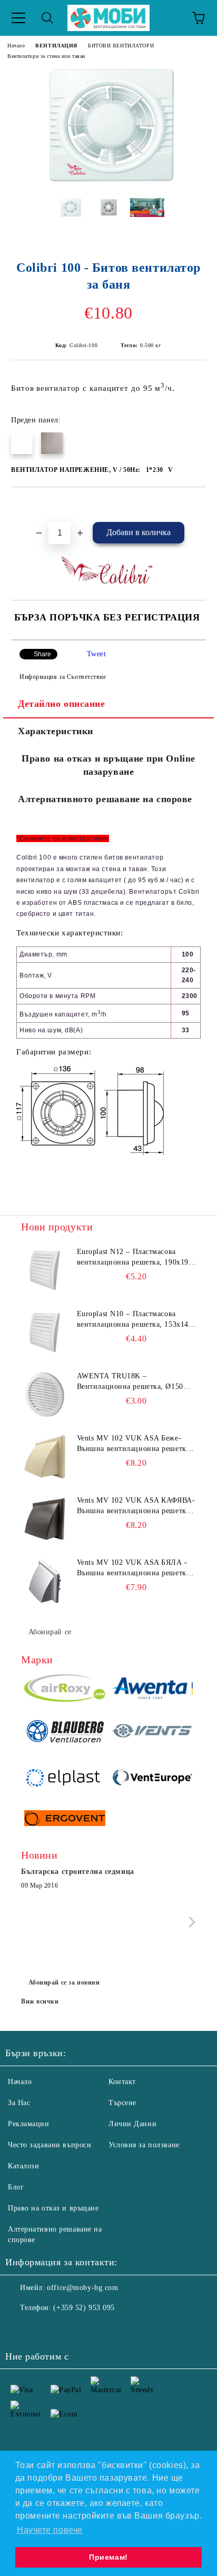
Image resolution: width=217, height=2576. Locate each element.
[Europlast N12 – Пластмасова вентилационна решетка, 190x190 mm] (45, 1270)
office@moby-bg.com (82, 2288)
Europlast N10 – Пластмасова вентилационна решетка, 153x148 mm (135, 1320)
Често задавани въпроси (50, 2145)
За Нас (19, 2103)
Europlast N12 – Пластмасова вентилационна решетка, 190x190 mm (135, 1258)
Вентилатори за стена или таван (46, 56)
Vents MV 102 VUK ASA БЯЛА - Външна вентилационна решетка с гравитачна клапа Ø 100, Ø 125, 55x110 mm (136, 1568)
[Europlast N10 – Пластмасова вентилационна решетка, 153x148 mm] (45, 1333)
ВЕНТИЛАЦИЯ (56, 46)
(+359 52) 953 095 (84, 2308)
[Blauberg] (65, 1733)
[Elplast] (65, 1779)
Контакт (122, 2082)
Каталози (23, 2166)
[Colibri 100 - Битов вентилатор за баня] (108, 182)
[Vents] (152, 1733)
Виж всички (40, 2001)
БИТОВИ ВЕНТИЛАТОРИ (121, 46)
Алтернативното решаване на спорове (105, 799)
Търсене (122, 2103)
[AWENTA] (152, 1690)
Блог (16, 2187)
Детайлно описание (62, 704)
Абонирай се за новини (64, 1982)
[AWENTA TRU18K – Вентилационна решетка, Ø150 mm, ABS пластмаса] (45, 1395)
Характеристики (56, 731)
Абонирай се (50, 1632)
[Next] (190, 1922)
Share (42, 654)
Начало (16, 46)
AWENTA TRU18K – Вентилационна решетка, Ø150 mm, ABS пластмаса (130, 1382)
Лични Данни (132, 2124)
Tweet (97, 654)
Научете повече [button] (50, 2530)
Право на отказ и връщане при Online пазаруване (108, 765)
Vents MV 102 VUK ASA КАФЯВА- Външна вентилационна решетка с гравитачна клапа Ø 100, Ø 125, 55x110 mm (136, 1506)
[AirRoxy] (65, 1690)
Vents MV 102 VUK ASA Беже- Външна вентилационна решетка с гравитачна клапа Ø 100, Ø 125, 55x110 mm (136, 1444)
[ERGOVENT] (65, 1820)
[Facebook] (19, 2329)
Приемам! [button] (108, 2557)
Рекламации (29, 2124)
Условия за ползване (144, 2145)
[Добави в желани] (198, 505)
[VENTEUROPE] (152, 1779)
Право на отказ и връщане (53, 2208)
